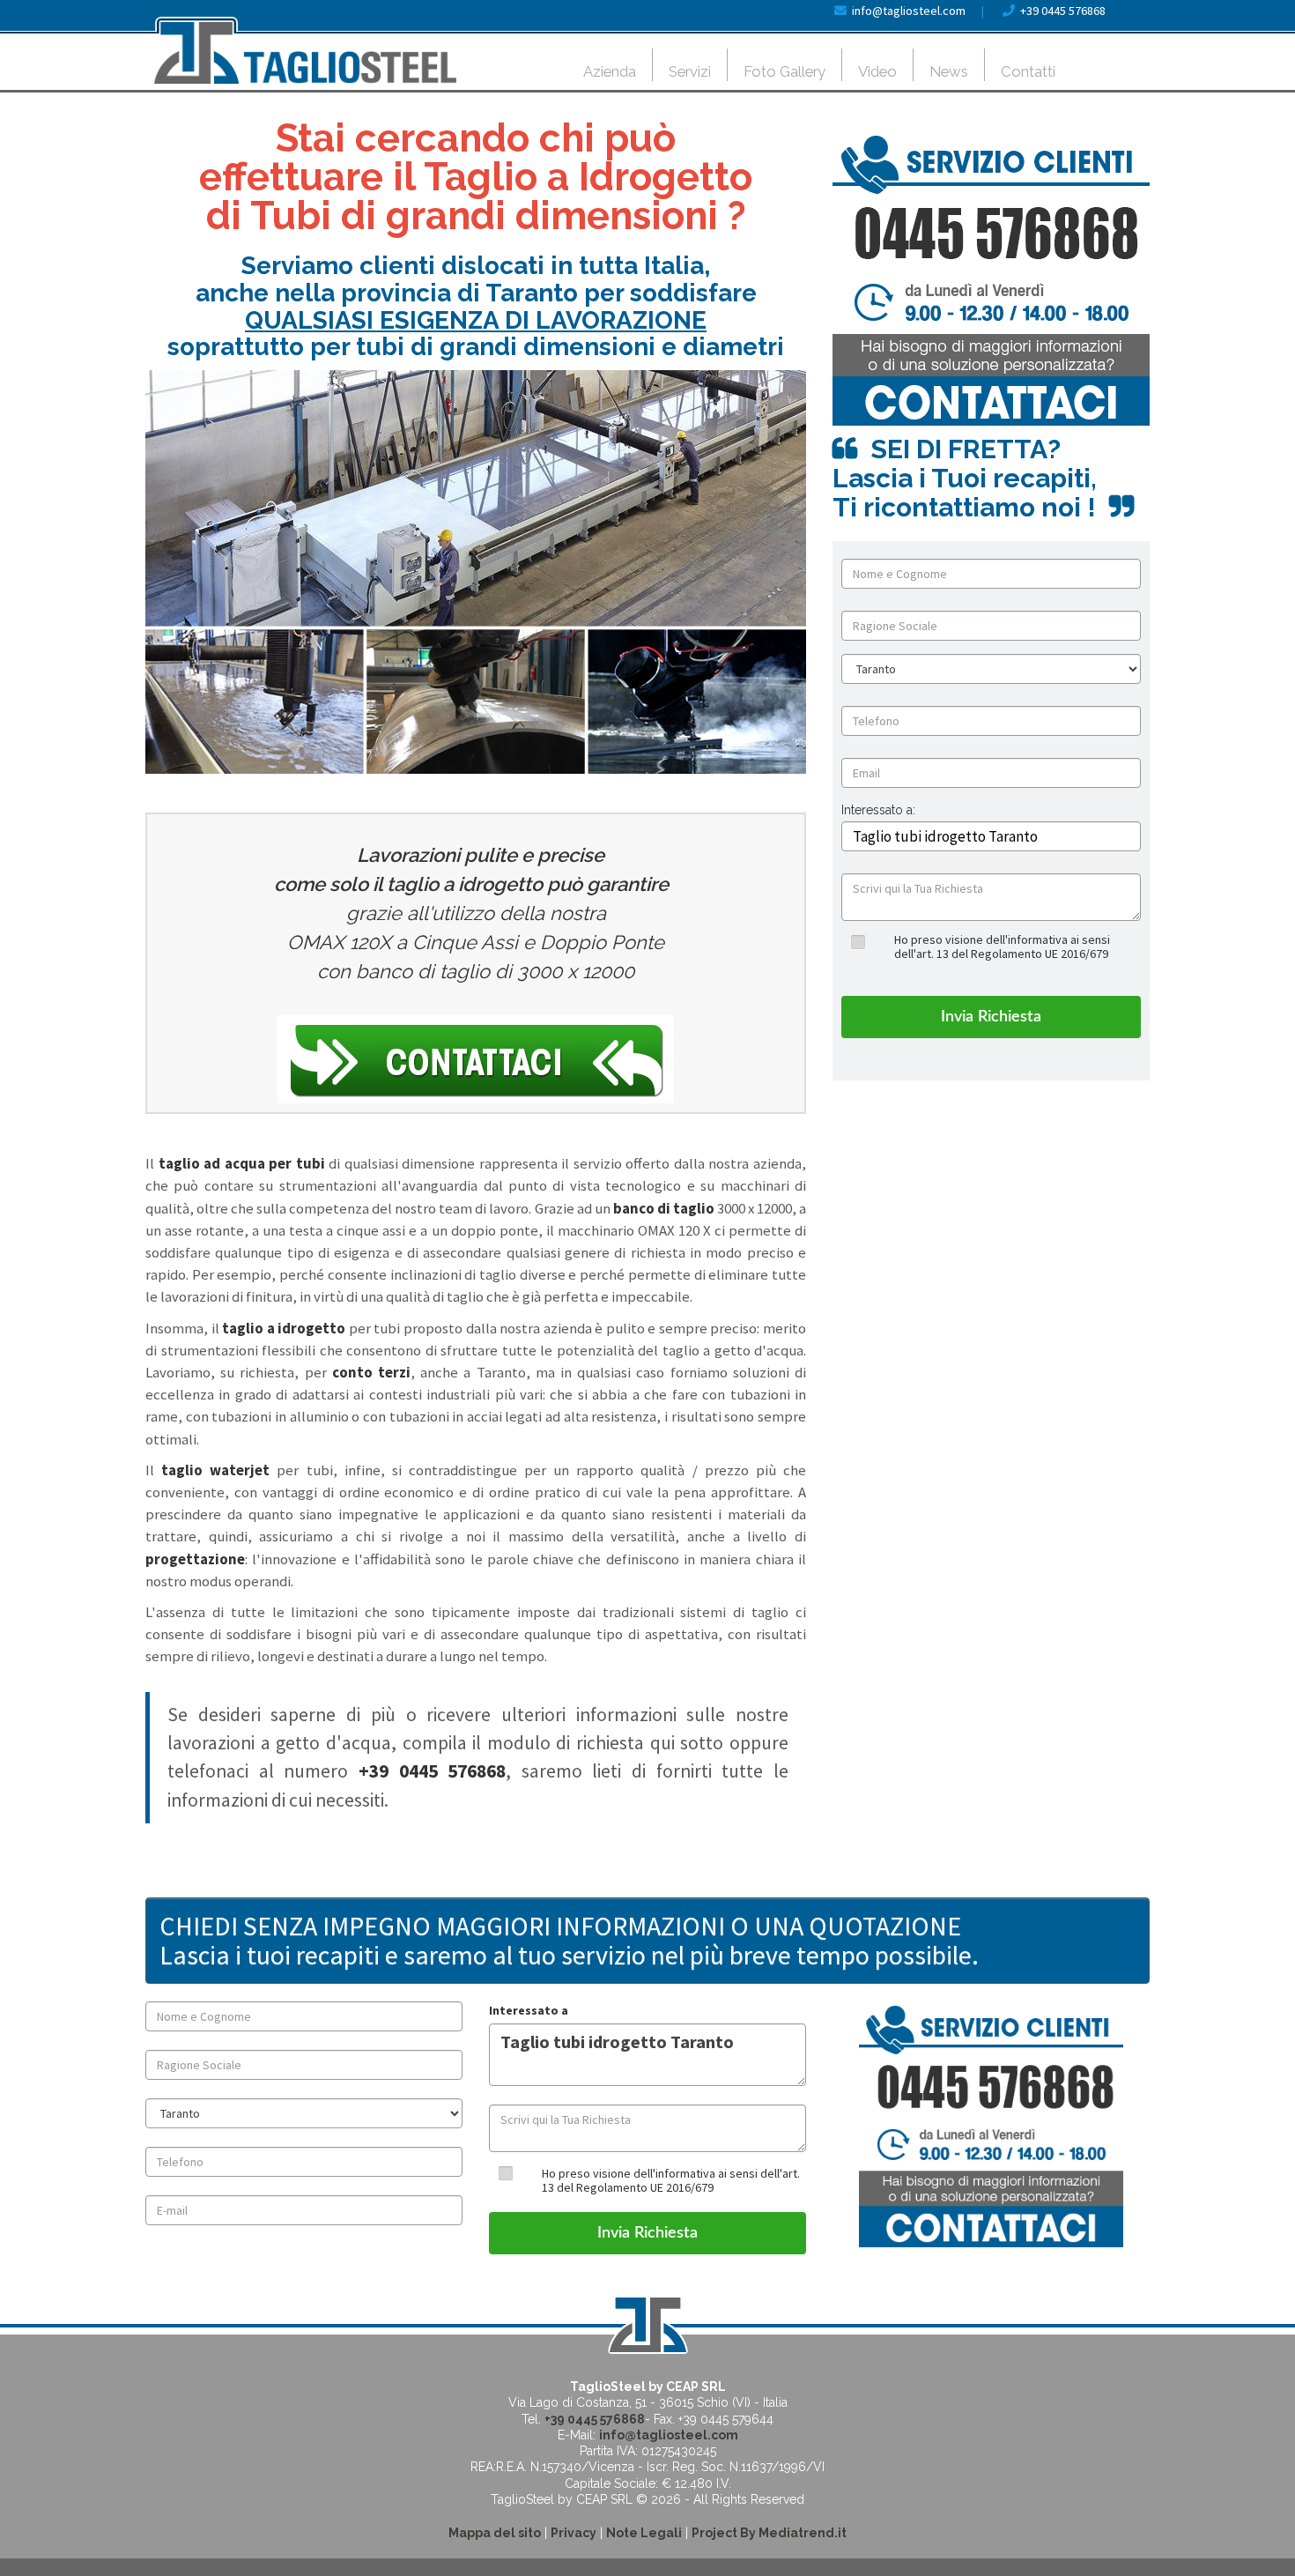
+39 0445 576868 (1063, 11)
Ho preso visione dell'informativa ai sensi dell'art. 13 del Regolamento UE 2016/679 (1002, 946)
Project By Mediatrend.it (769, 2533)
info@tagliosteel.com (909, 11)
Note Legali (644, 2533)
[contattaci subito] (991, 280)
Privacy (573, 2533)
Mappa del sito (495, 2533)
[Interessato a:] (878, 824)
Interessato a (529, 2010)
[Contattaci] (476, 1059)
